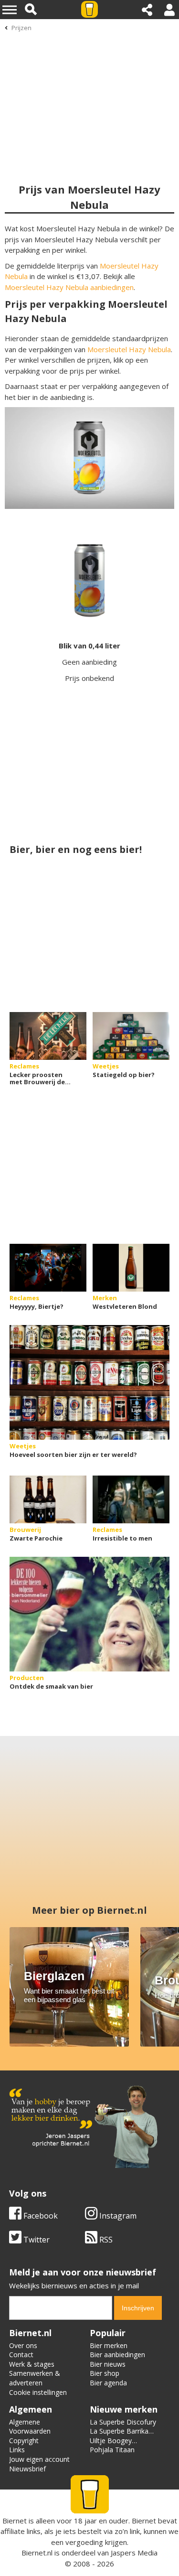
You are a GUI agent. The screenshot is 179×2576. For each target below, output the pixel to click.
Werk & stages (32, 2364)
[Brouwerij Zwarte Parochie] (48, 1499)
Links (17, 2450)
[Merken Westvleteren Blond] (131, 1268)
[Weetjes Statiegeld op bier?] (131, 1036)
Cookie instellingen (38, 2392)
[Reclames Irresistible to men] (131, 1499)
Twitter (36, 2240)
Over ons (23, 2345)
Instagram (117, 2216)
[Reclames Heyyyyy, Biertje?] (48, 1268)
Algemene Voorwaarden (30, 2427)
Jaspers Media (134, 2553)
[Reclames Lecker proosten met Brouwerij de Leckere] (48, 1036)
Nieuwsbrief (27, 2469)
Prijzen (21, 28)
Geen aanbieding (89, 662)
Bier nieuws (108, 2364)
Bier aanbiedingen (117, 2355)
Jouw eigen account (39, 2459)
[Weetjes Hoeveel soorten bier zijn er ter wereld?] (89, 1382)
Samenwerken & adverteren (35, 2378)
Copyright (24, 2441)
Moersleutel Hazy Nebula (129, 349)
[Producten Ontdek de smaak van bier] (89, 1614)
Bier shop (105, 2373)
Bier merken (109, 2345)
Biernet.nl (37, 2553)
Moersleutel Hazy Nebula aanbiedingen (69, 287)
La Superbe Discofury (123, 2422)
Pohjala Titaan (112, 2450)
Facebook (40, 2216)
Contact (21, 2355)
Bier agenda (108, 2383)
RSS (105, 2240)
